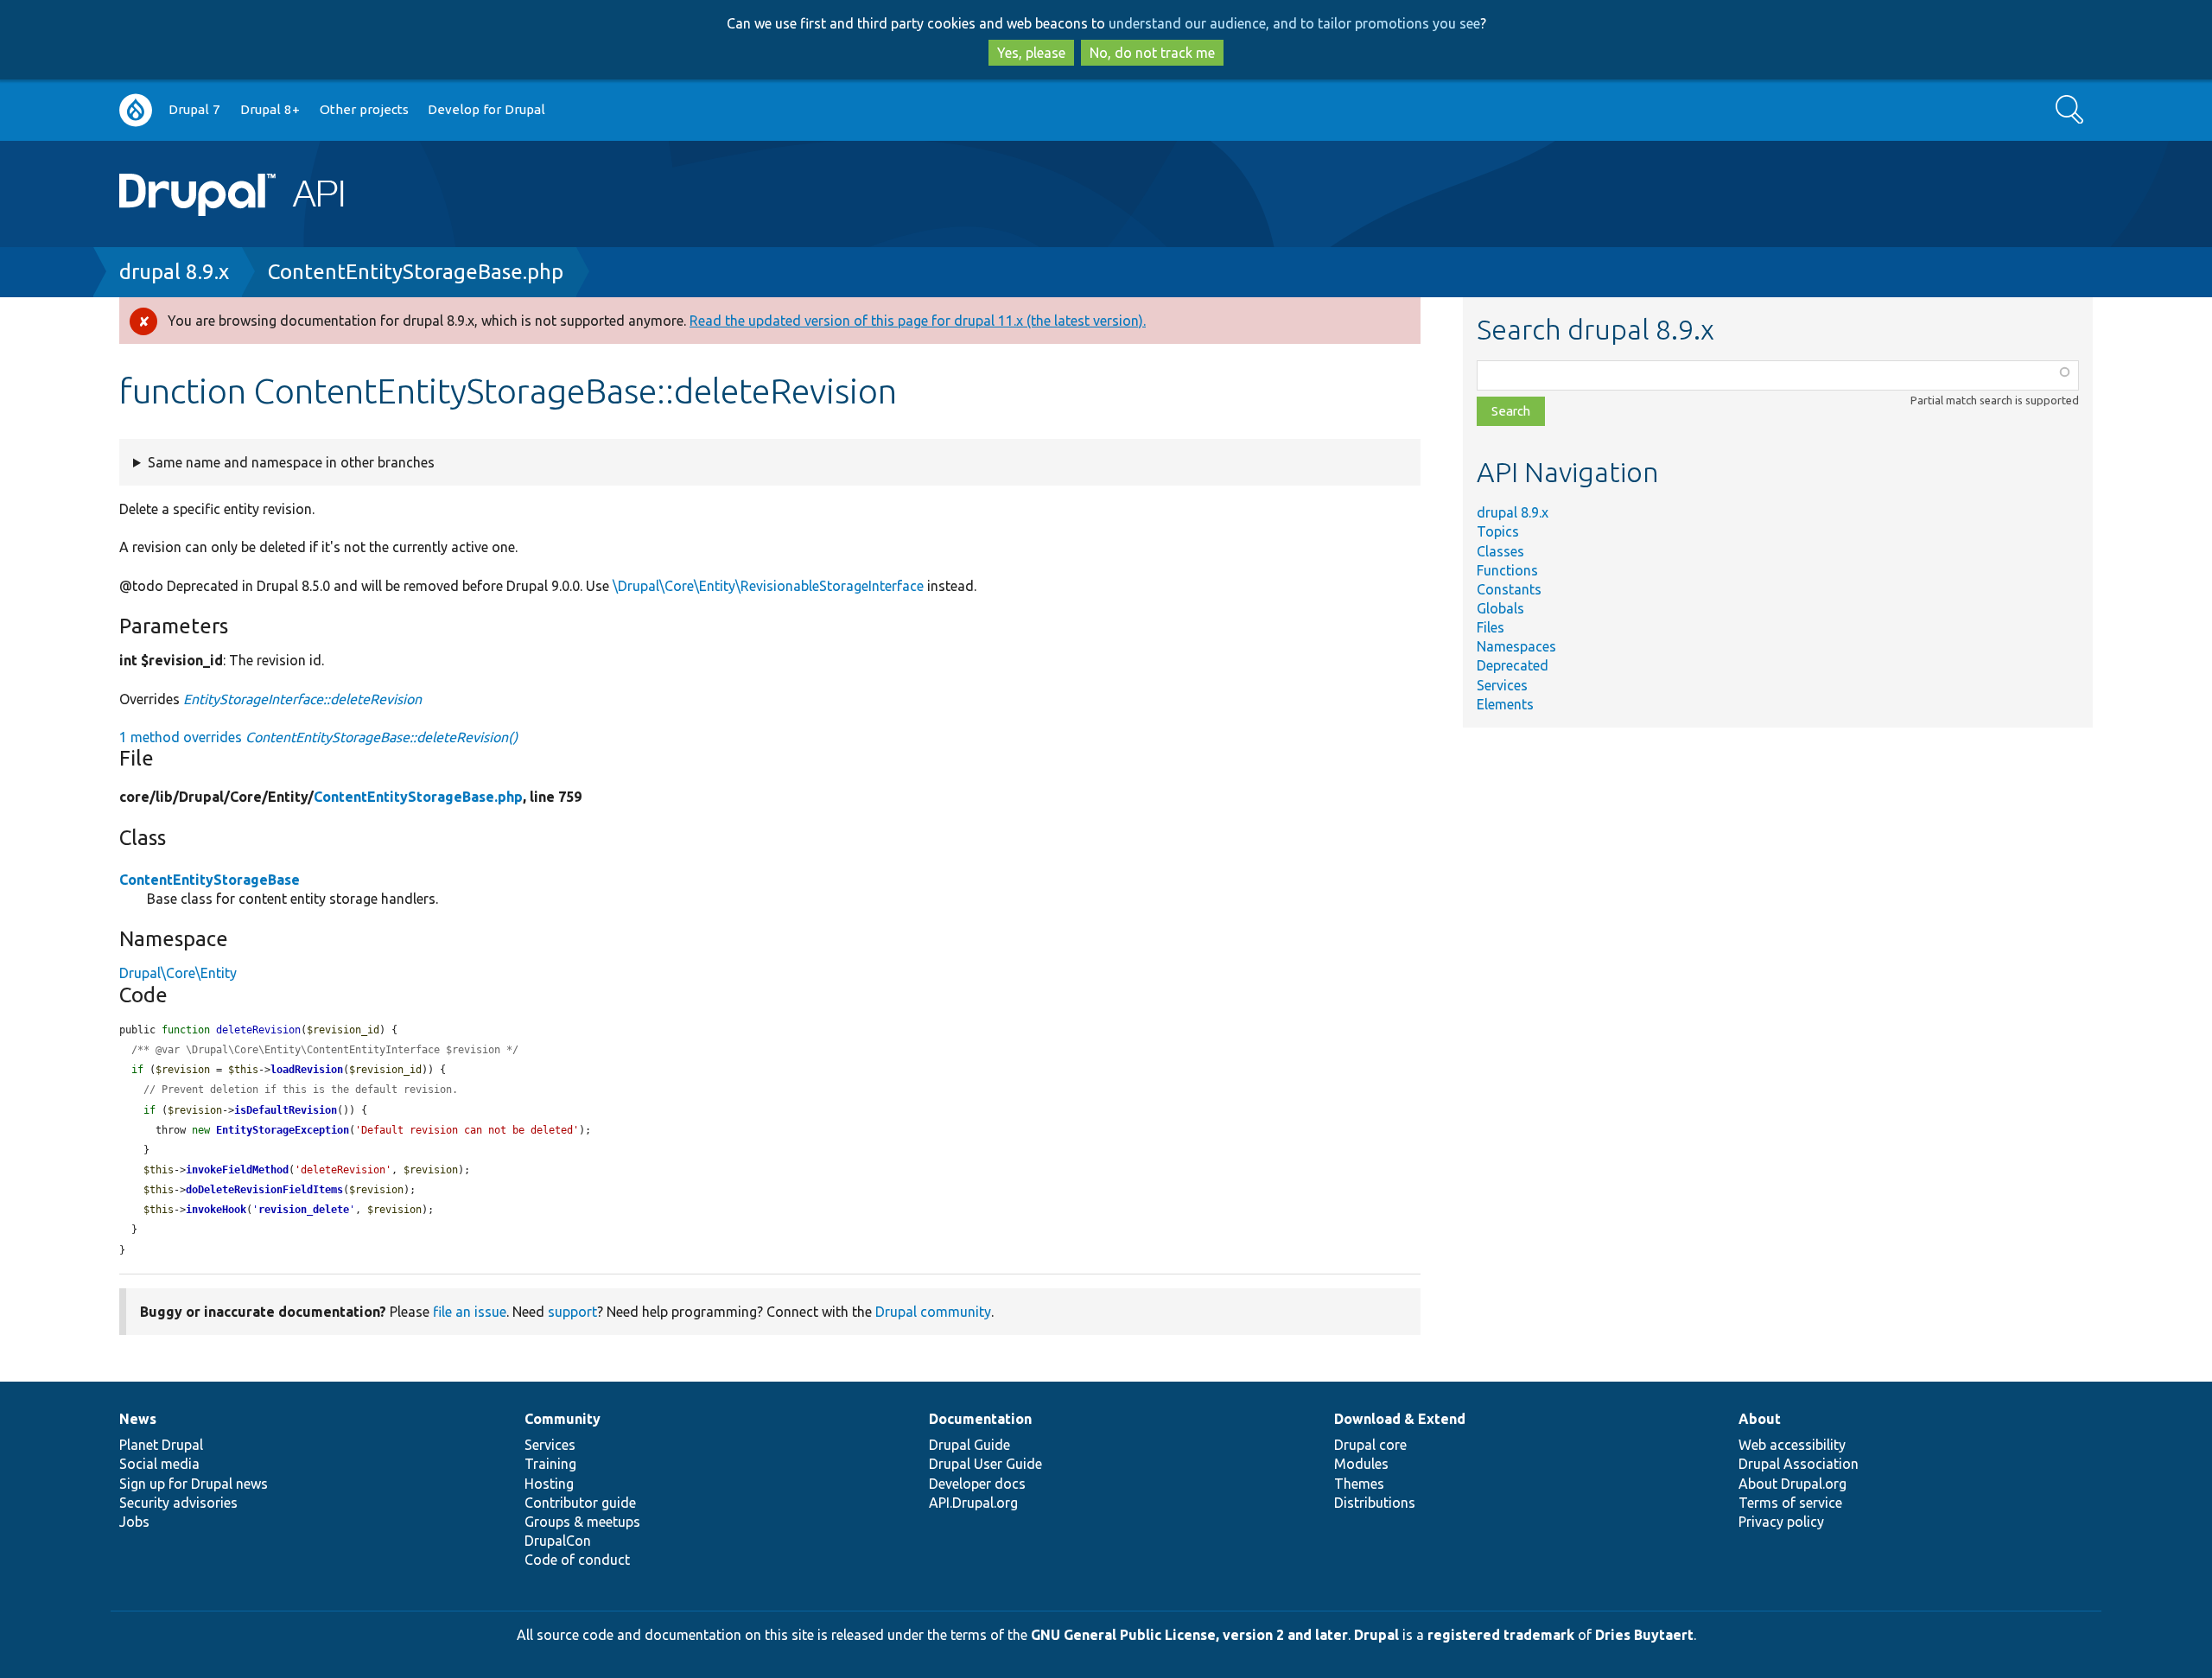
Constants (1509, 589)
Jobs (134, 1522)
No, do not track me (1152, 53)
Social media (159, 1464)
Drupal (1376, 1635)
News (138, 1419)
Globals (1500, 608)
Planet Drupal (161, 1445)
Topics (1498, 531)
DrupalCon (558, 1541)
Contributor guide (580, 1503)
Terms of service (1790, 1503)
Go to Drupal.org (136, 110)
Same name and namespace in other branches (291, 462)
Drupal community (933, 1312)
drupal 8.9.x (174, 272)
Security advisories (178, 1503)
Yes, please (1031, 53)
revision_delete (304, 1210)
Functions (1507, 570)
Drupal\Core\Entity (178, 973)
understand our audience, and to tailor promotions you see (1294, 23)
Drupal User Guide (985, 1464)
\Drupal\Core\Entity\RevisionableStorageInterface (768, 586)
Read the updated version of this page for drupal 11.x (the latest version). (918, 321)
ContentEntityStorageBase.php (416, 272)
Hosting (549, 1484)
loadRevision (307, 1070)
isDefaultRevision (286, 1110)
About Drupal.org (1792, 1484)
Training (550, 1464)
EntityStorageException (283, 1130)
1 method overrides (318, 737)
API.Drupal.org (973, 1503)
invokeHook (216, 1210)
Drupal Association (1799, 1464)
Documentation (980, 1419)
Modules (1361, 1464)
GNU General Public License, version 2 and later (1189, 1635)
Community (563, 1419)
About (1760, 1419)
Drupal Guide (969, 1445)
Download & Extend (1400, 1419)
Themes (1359, 1484)
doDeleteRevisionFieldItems (264, 1190)
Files (1491, 627)
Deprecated (1513, 665)
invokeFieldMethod (237, 1170)
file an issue (470, 1312)
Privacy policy (1781, 1522)
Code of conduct (577, 1560)
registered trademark (1501, 1635)
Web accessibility (1792, 1445)
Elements (1505, 704)
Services (1502, 685)
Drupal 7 (194, 109)
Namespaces (1516, 646)
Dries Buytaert (1644, 1635)
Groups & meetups (582, 1522)
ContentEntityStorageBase (210, 880)
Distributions (1375, 1503)
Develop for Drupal (486, 109)
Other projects (364, 109)
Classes (1500, 551)
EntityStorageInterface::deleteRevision (302, 699)
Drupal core (1370, 1445)
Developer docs (977, 1484)
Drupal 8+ (270, 109)
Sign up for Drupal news (194, 1484)
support (572, 1312)
